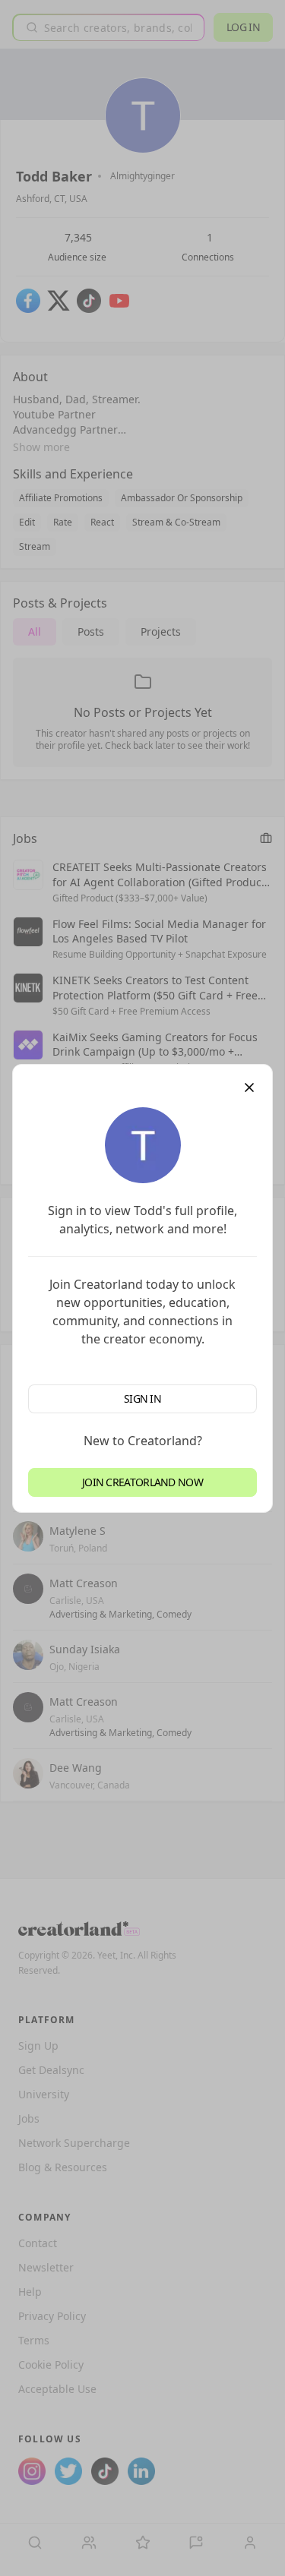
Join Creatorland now (142, 1482)
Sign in (142, 1398)
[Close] (249, 1088)
